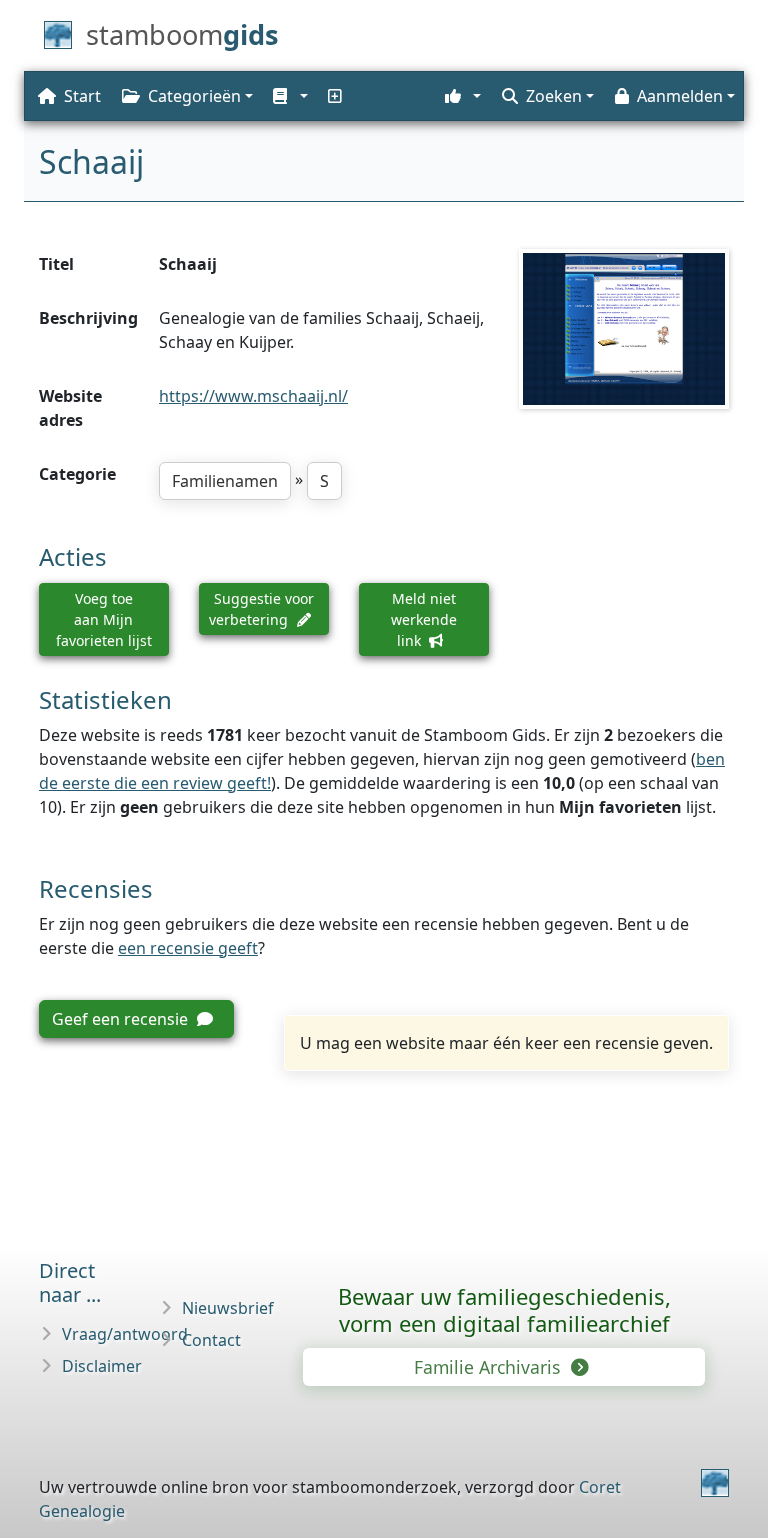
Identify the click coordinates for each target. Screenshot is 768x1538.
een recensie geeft (188, 948)
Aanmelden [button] (680, 96)
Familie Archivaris (489, 1367)
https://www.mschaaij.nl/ (253, 396)
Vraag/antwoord (125, 1334)
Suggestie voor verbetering (261, 609)
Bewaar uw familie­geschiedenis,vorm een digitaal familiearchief (504, 1309)
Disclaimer (102, 1366)
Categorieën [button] (194, 96)
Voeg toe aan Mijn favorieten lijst (104, 619)
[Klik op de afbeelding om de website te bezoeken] (624, 328)
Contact (211, 1340)
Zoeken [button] (554, 96)
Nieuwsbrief (228, 1308)
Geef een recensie (122, 1019)
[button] (288, 96)
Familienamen (225, 481)
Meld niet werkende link (424, 619)
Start (82, 96)
